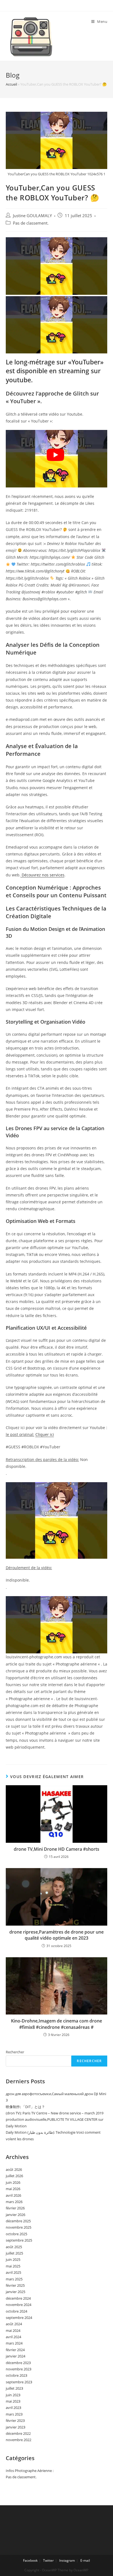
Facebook (30, 2560)
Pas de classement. (31, 223)
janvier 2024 (15, 2356)
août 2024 (14, 2324)
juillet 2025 (14, 2253)
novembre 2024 (19, 2305)
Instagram (67, 2560)
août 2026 (14, 2169)
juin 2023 (13, 2395)
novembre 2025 (19, 2227)
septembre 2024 (19, 2318)
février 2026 (15, 2208)
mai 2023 (13, 2401)
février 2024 (15, 2350)
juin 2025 (13, 2259)
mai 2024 (13, 2330)
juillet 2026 (14, 2176)
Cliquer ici (45, 1434)
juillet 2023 (14, 2388)
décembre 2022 (18, 2433)
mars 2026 (14, 2202)
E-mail (85, 2560)
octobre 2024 (16, 2311)
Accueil (11, 84)
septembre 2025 (19, 2240)
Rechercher (15, 2052)
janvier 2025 (15, 2292)
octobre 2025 (16, 2234)
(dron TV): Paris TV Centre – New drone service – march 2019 (55, 2113)
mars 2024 (14, 2343)
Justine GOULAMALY (32, 216)
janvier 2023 (15, 2427)
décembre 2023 (18, 2363)
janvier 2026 (15, 2215)
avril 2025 (13, 2272)
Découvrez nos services (43, 875)
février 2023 (15, 2420)
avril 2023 (13, 2408)
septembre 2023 (19, 2382)
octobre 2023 (16, 2375)
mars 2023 (14, 2414)
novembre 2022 (19, 2440)
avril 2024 (13, 2337)
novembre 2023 (19, 2369)
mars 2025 (14, 2279)
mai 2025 (13, 2266)
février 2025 (15, 2285)
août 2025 (14, 2247)
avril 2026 (13, 2195)
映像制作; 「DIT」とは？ (25, 2107)
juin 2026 (13, 2182)
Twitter (48, 2560)
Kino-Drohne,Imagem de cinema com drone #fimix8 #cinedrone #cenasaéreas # (56, 2024)
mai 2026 (13, 2189)
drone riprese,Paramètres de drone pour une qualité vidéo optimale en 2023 (56, 1935)
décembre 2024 (18, 2298)
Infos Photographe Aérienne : (30, 2471)
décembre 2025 (18, 2221)
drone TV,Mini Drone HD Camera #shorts (56, 1849)
